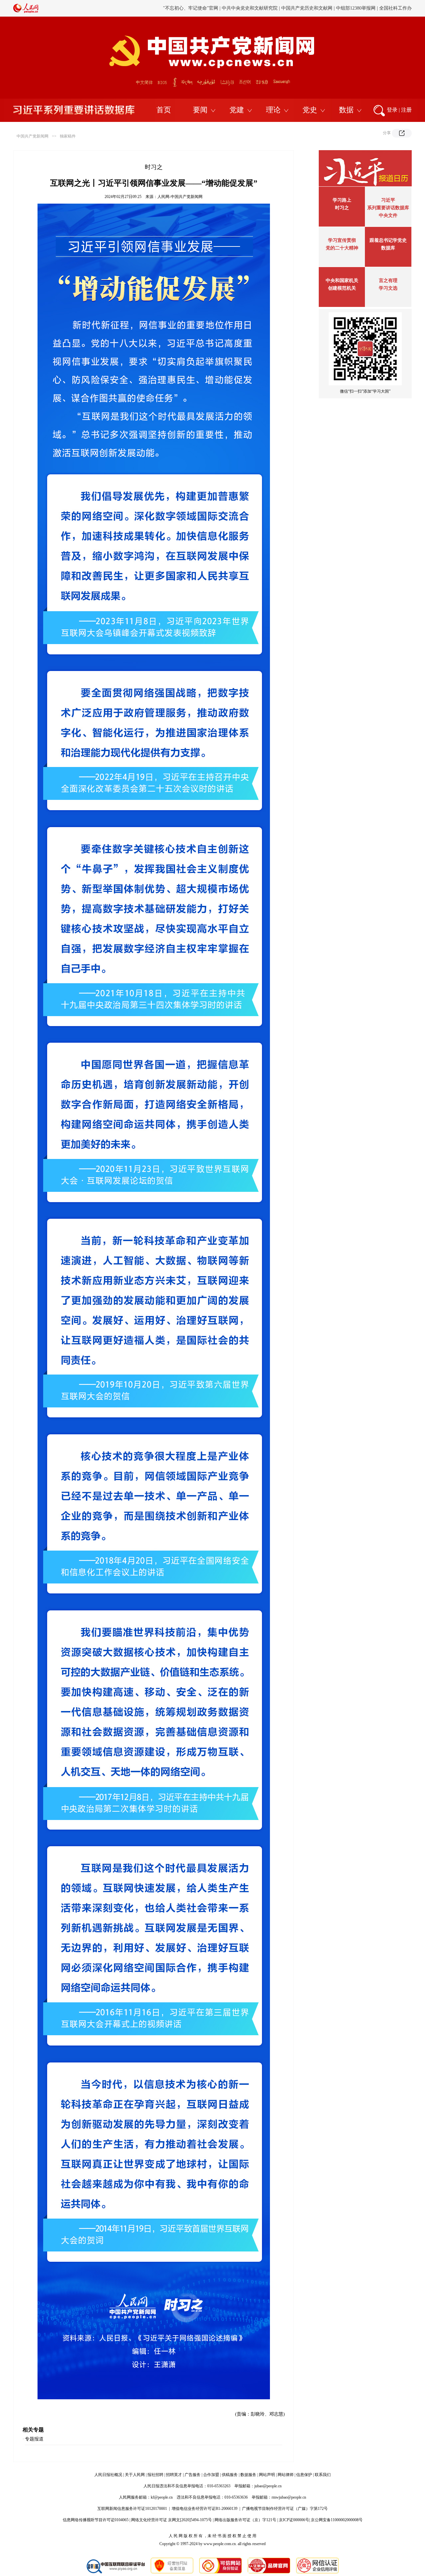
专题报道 (34, 2439)
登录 (392, 110)
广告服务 (193, 2475)
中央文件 (388, 215)
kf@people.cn (162, 2497)
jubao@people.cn (268, 2486)
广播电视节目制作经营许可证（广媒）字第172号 (285, 2509)
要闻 (200, 110)
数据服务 (248, 2475)
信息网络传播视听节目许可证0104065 (96, 2520)
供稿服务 (230, 2475)
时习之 (342, 208)
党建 (237, 110)
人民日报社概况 (108, 2475)
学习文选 (388, 288)
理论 (273, 110)
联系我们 (323, 2475)
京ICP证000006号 (294, 2520)
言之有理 (388, 281)
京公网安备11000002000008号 (337, 2520)
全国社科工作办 (395, 8)
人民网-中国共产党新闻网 (180, 197)
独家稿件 (68, 136)
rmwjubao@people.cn (289, 2497)
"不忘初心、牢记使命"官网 (191, 8)
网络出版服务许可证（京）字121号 (245, 2520)
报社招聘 (155, 2475)
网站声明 (267, 2475)
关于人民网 (135, 2475)
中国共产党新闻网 (33, 136)
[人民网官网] (26, 12)
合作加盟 (211, 2475)
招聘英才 (174, 2475)
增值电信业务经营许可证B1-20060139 (205, 2509)
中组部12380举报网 (356, 8)
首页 (164, 110)
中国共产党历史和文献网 (307, 8)
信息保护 (304, 2475)
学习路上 (342, 200)
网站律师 (286, 2475)
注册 (406, 110)
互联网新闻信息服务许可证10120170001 (132, 2509)
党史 (310, 110)
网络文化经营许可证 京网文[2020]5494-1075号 (171, 2520)
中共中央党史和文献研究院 (250, 8)
